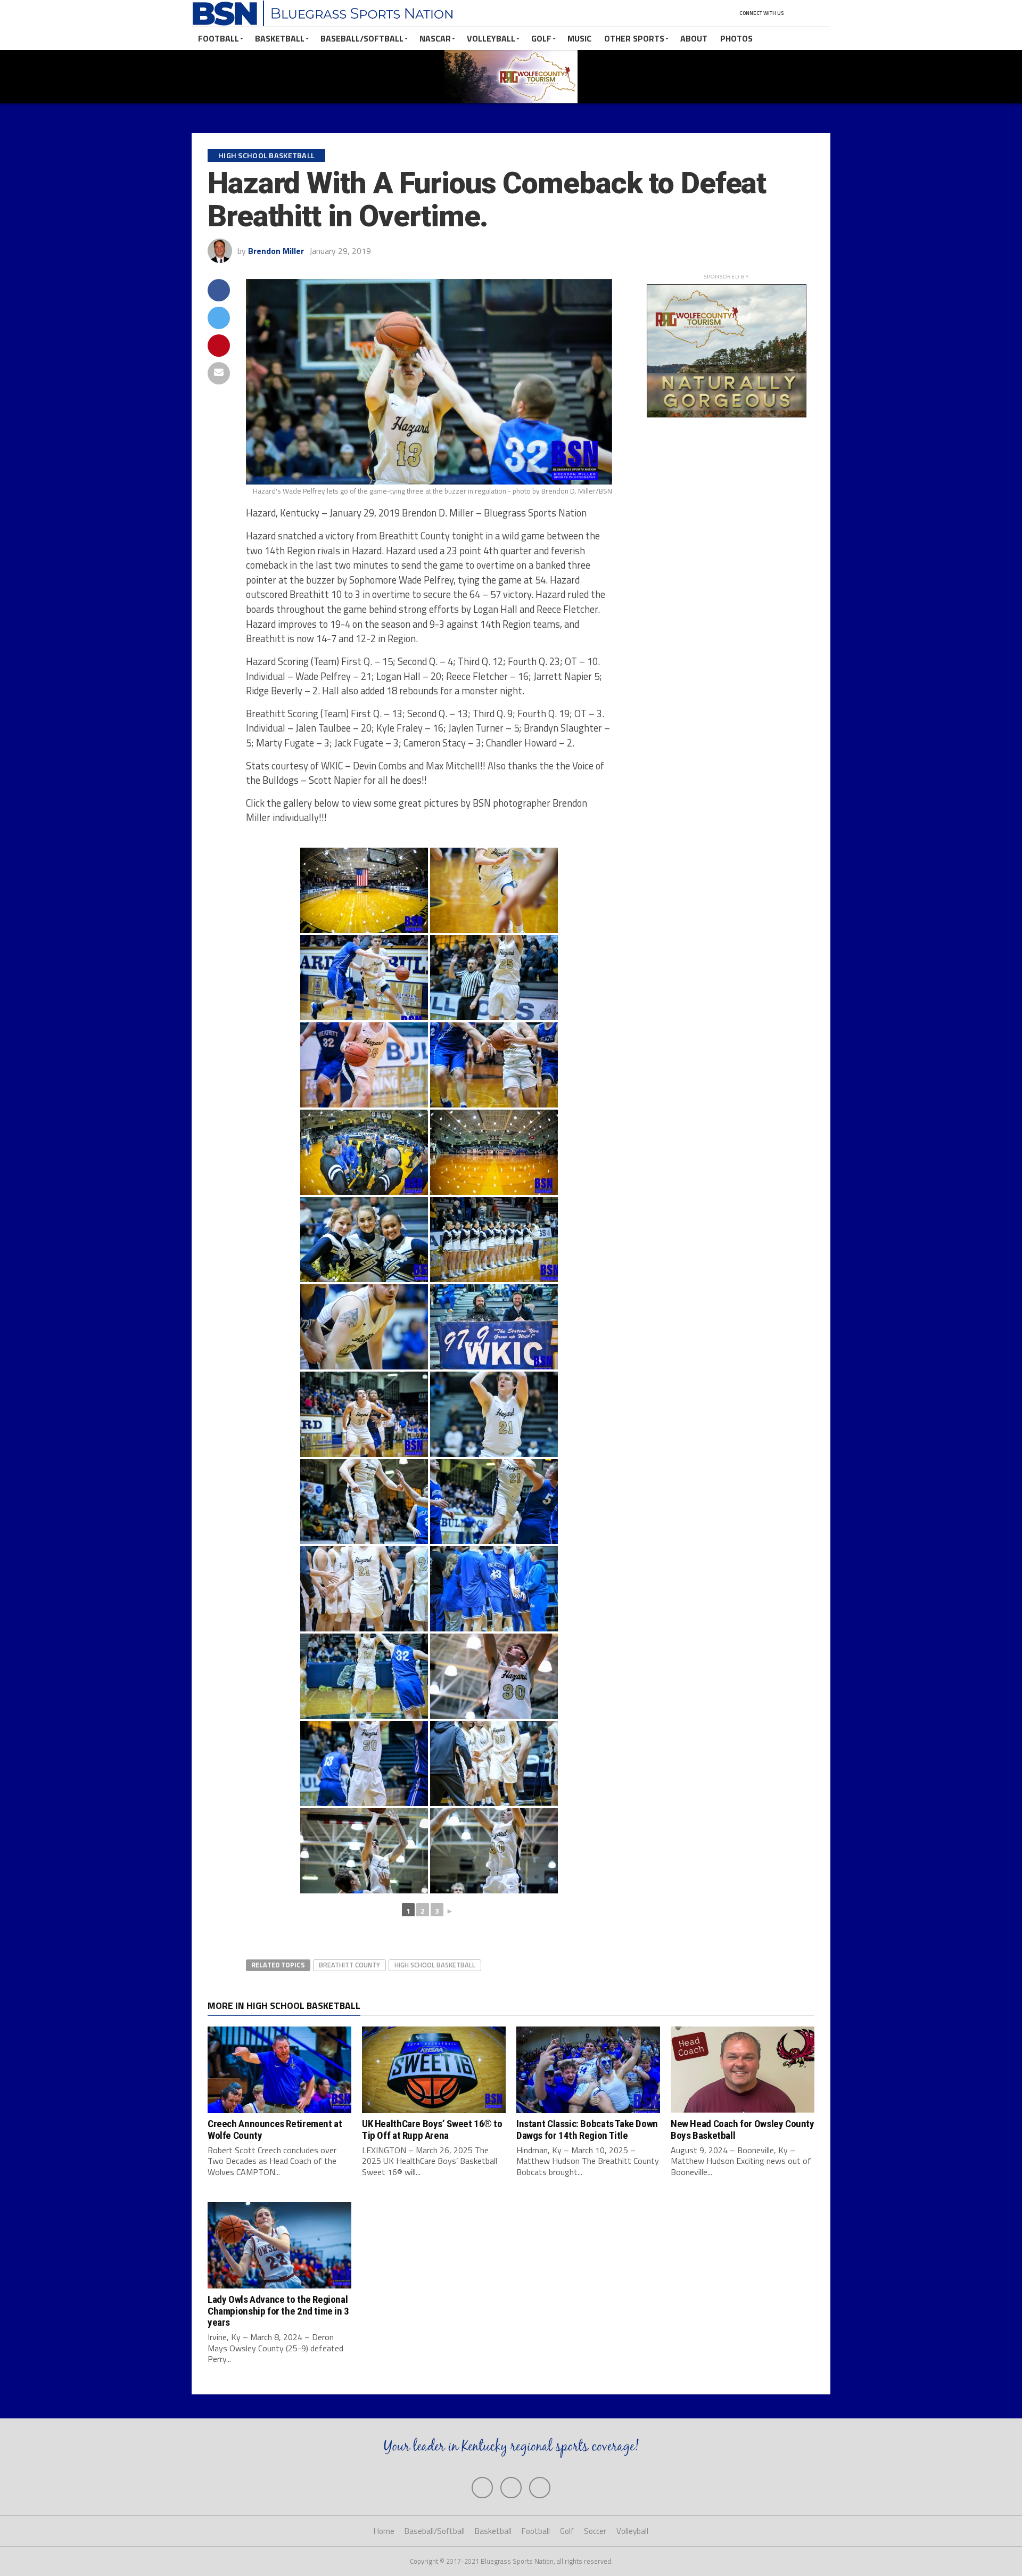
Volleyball (491, 38)
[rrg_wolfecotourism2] (727, 414)
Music (579, 38)
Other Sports (634, 38)
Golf (541, 38)
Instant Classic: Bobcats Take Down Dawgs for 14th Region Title (587, 2129)
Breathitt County (349, 1965)
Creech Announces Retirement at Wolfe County (275, 2129)
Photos (736, 38)
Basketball (280, 38)
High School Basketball (435, 1965)
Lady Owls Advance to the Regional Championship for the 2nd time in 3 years (278, 2311)
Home (384, 2531)
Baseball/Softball (362, 38)
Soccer (595, 2531)
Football (219, 38)
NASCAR (435, 38)
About (694, 38)
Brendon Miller (276, 251)
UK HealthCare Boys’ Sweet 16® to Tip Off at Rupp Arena (432, 2129)
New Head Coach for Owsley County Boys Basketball (743, 2129)
